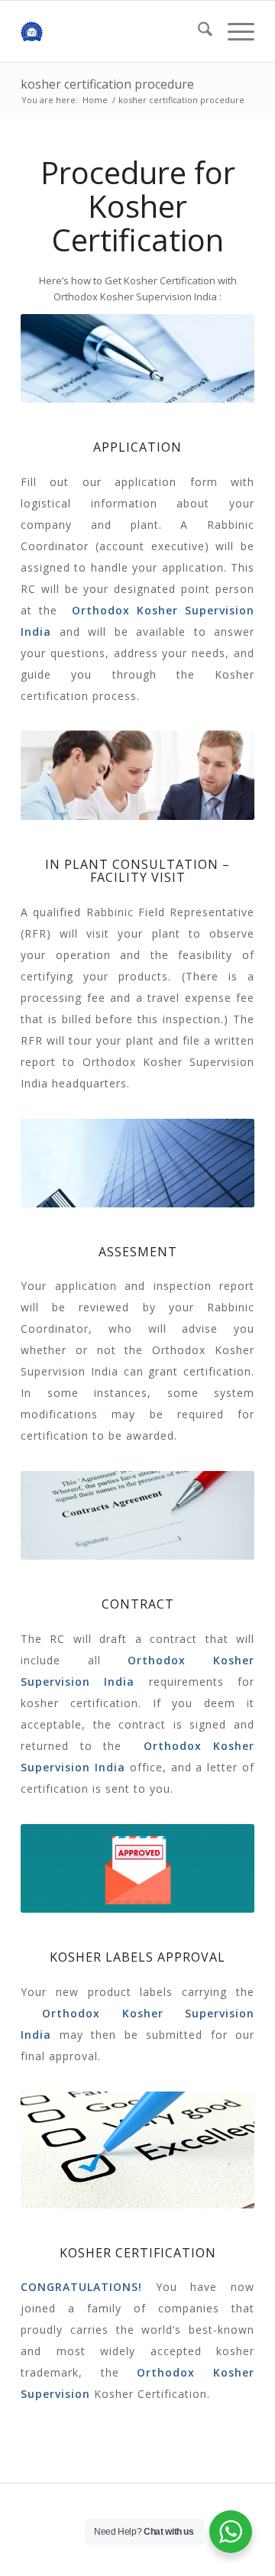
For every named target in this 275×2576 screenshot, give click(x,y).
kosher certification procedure (107, 84)
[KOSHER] (114, 31)
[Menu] (233, 31)
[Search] (197, 31)
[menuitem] (197, 31)
